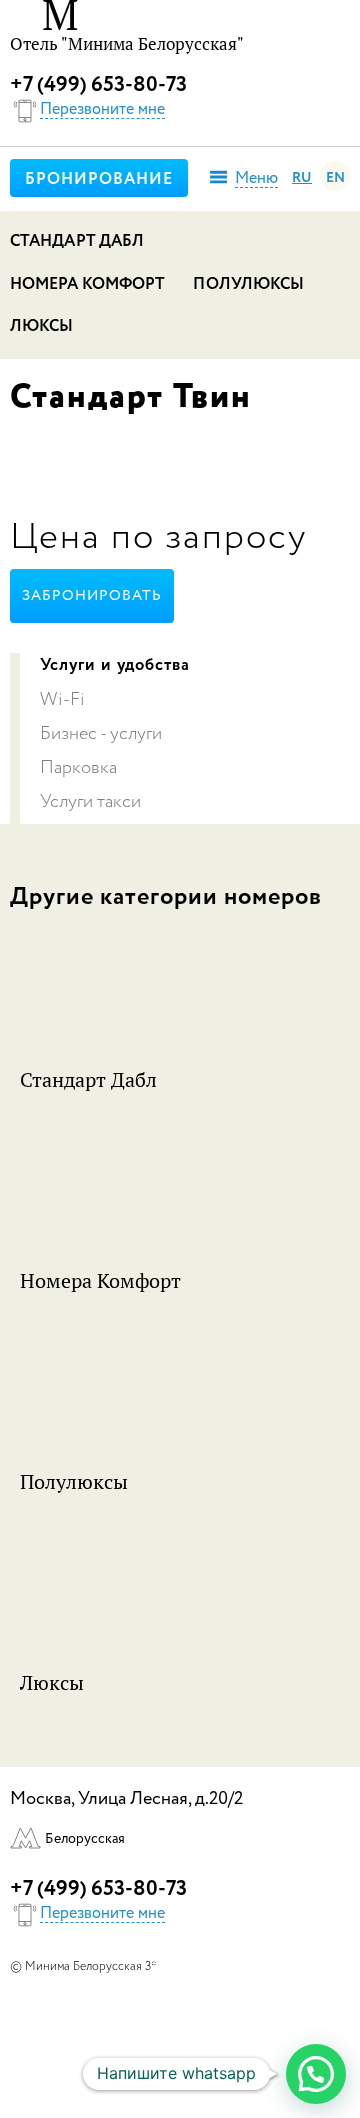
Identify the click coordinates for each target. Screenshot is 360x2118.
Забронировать (92, 596)
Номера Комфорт (87, 285)
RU (302, 178)
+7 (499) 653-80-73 (98, 85)
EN (335, 178)
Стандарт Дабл (77, 242)
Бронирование (99, 180)
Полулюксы (248, 285)
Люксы (42, 327)
